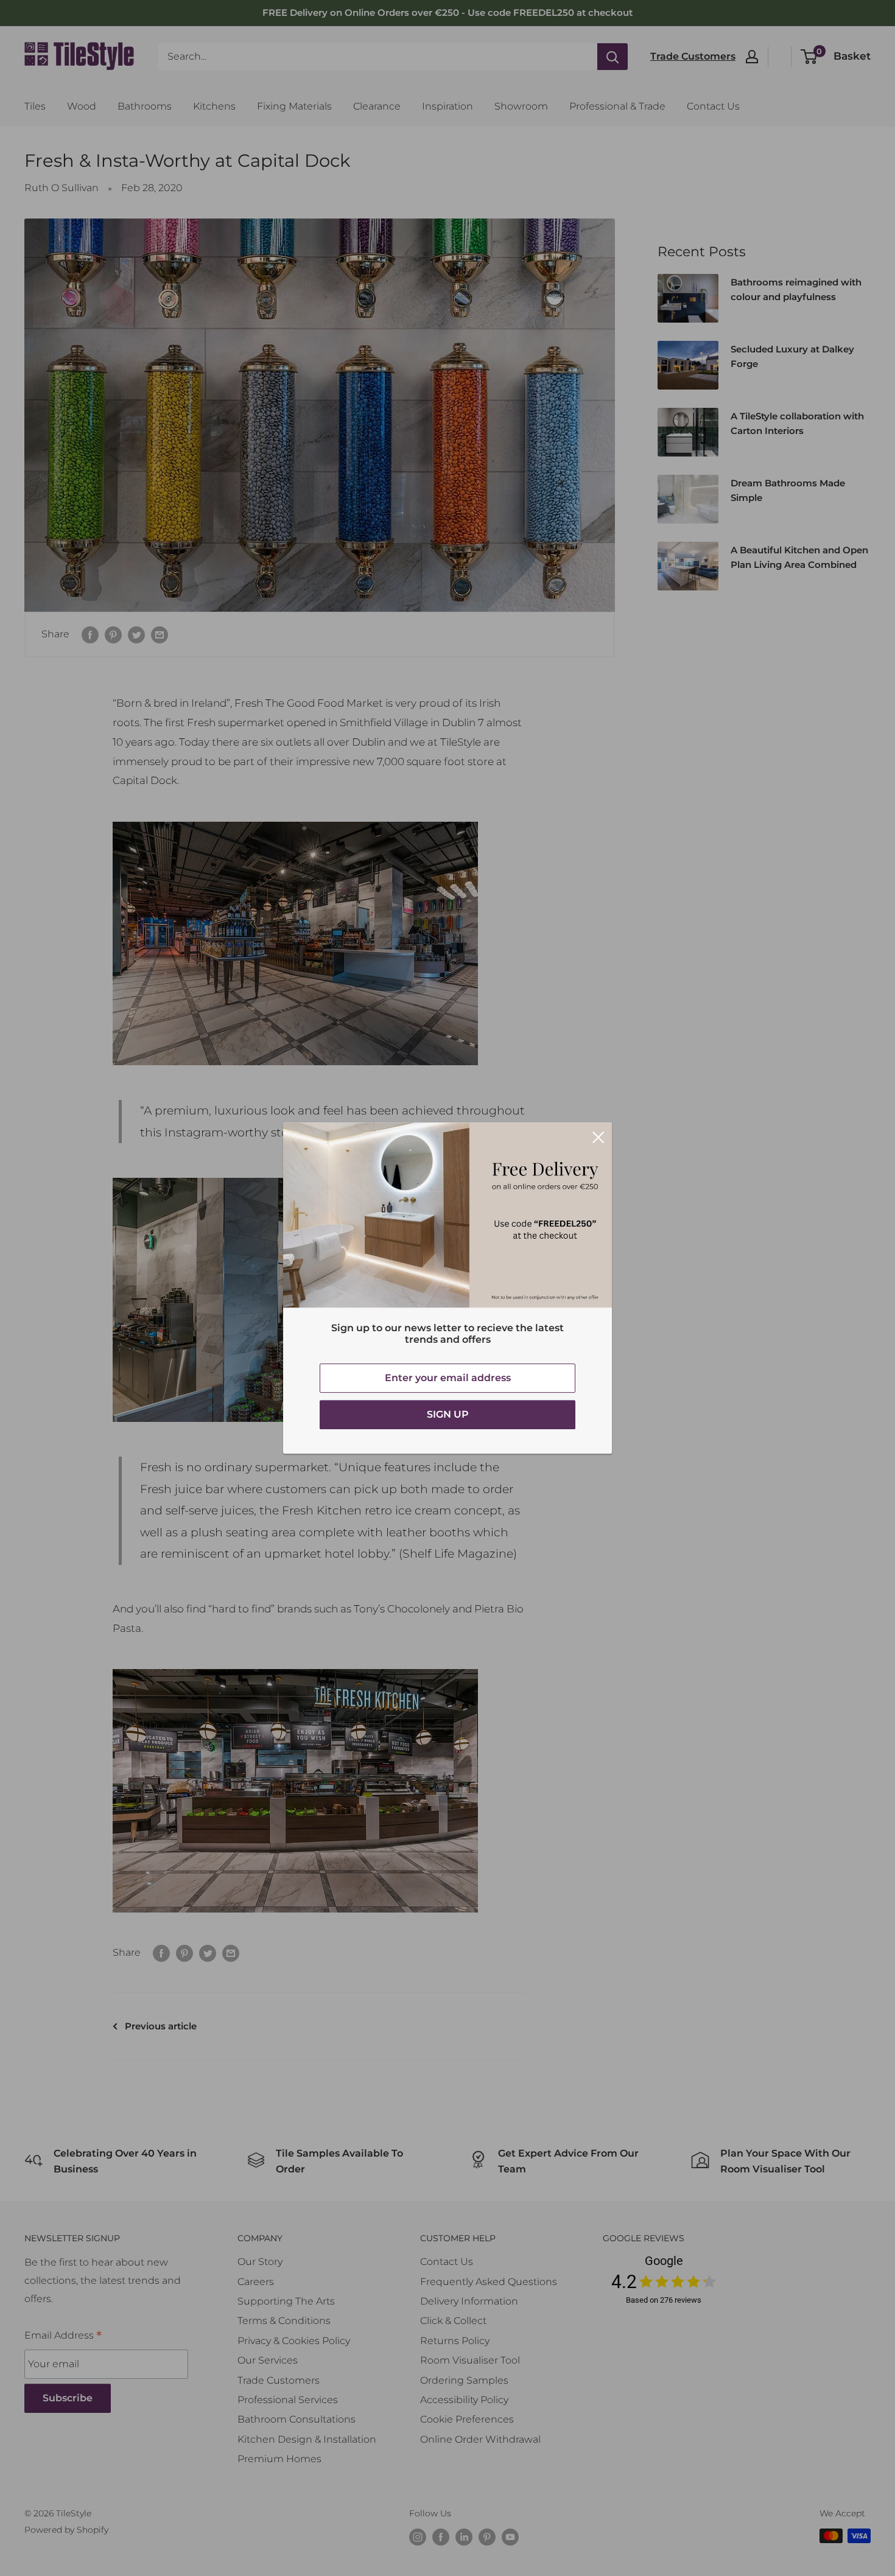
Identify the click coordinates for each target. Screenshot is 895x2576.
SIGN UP (448, 1414)
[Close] (598, 1136)
